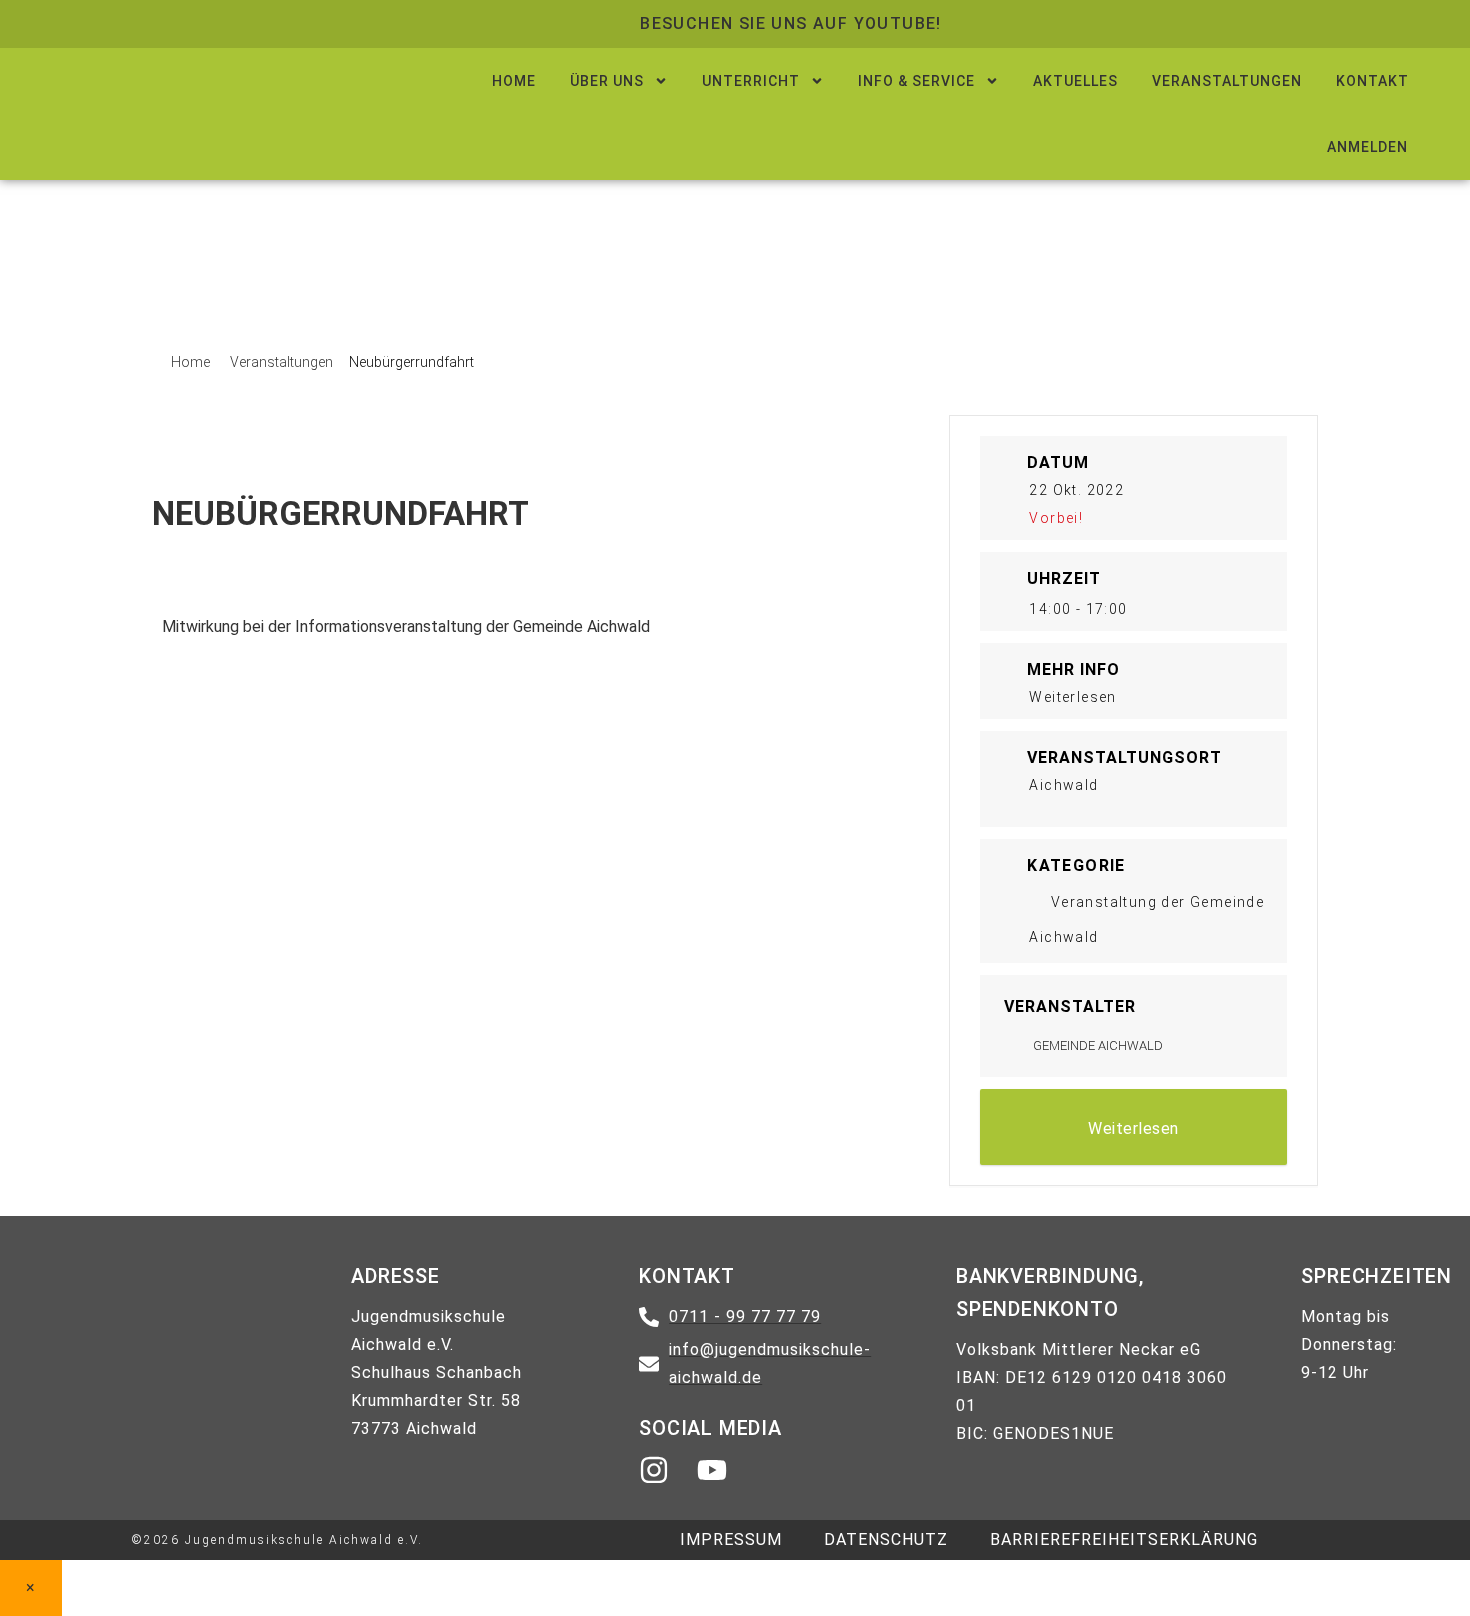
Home (192, 362)
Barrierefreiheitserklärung (1124, 1539)
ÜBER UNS (607, 81)
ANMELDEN (1367, 147)
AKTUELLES (1075, 81)
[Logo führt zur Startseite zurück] (203, 100)
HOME (514, 81)
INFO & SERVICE (916, 81)
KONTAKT (1372, 81)
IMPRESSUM (731, 1539)
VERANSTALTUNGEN (1227, 81)
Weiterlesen (1133, 1128)
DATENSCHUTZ (886, 1539)
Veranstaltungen (281, 362)
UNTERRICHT (751, 81)
